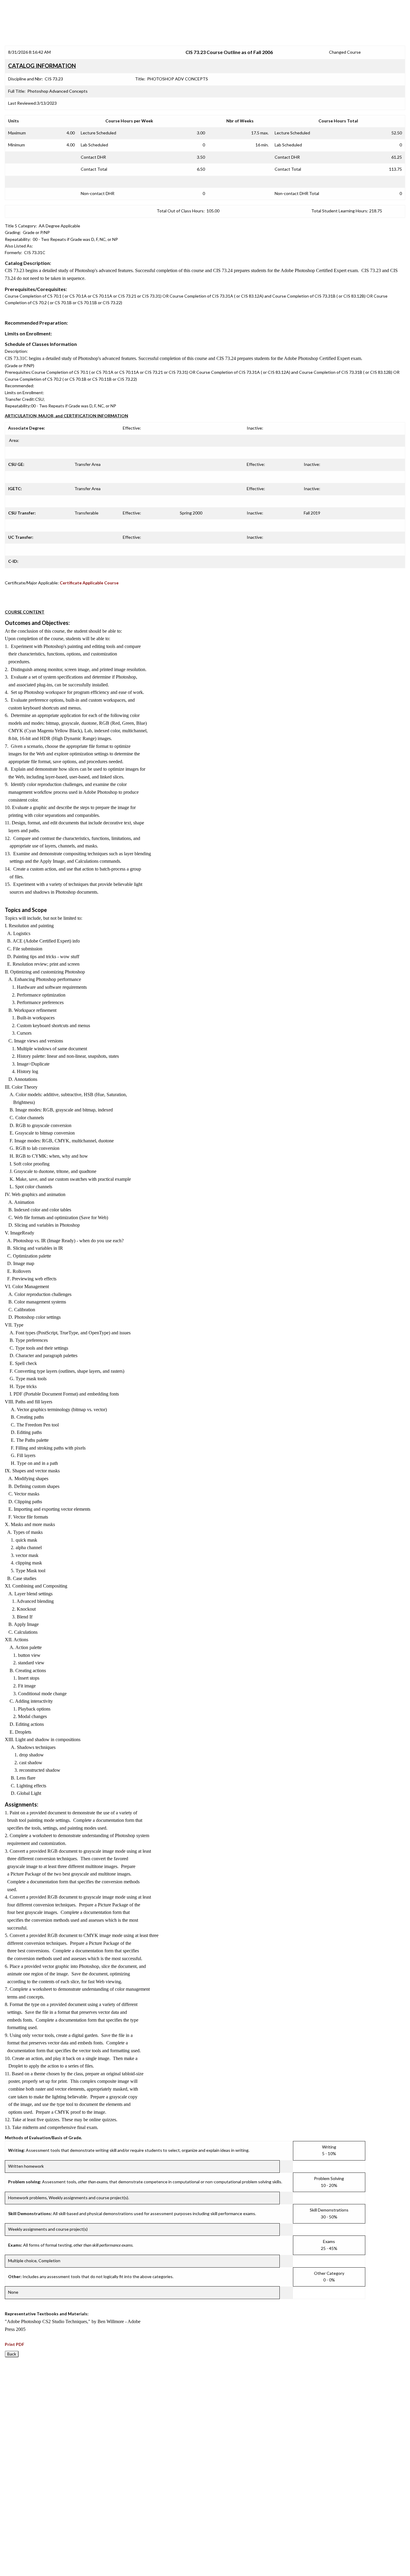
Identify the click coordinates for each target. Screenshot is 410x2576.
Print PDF (15, 2344)
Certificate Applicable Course (89, 583)
